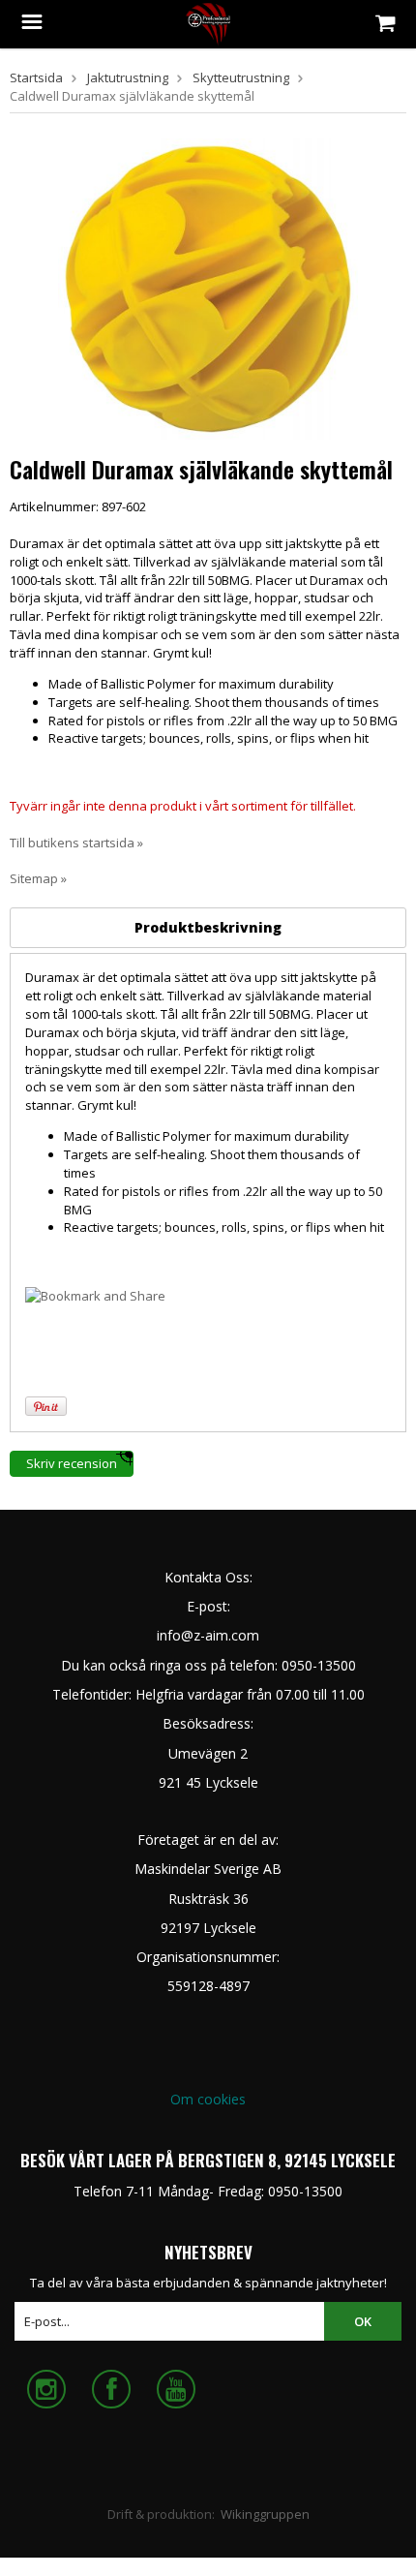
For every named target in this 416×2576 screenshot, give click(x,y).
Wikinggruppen (265, 2514)
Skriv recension (72, 1463)
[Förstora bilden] (208, 288)
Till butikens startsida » (76, 843)
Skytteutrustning (241, 77)
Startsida (36, 77)
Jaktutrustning (128, 77)
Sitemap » (38, 878)
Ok (363, 2321)
